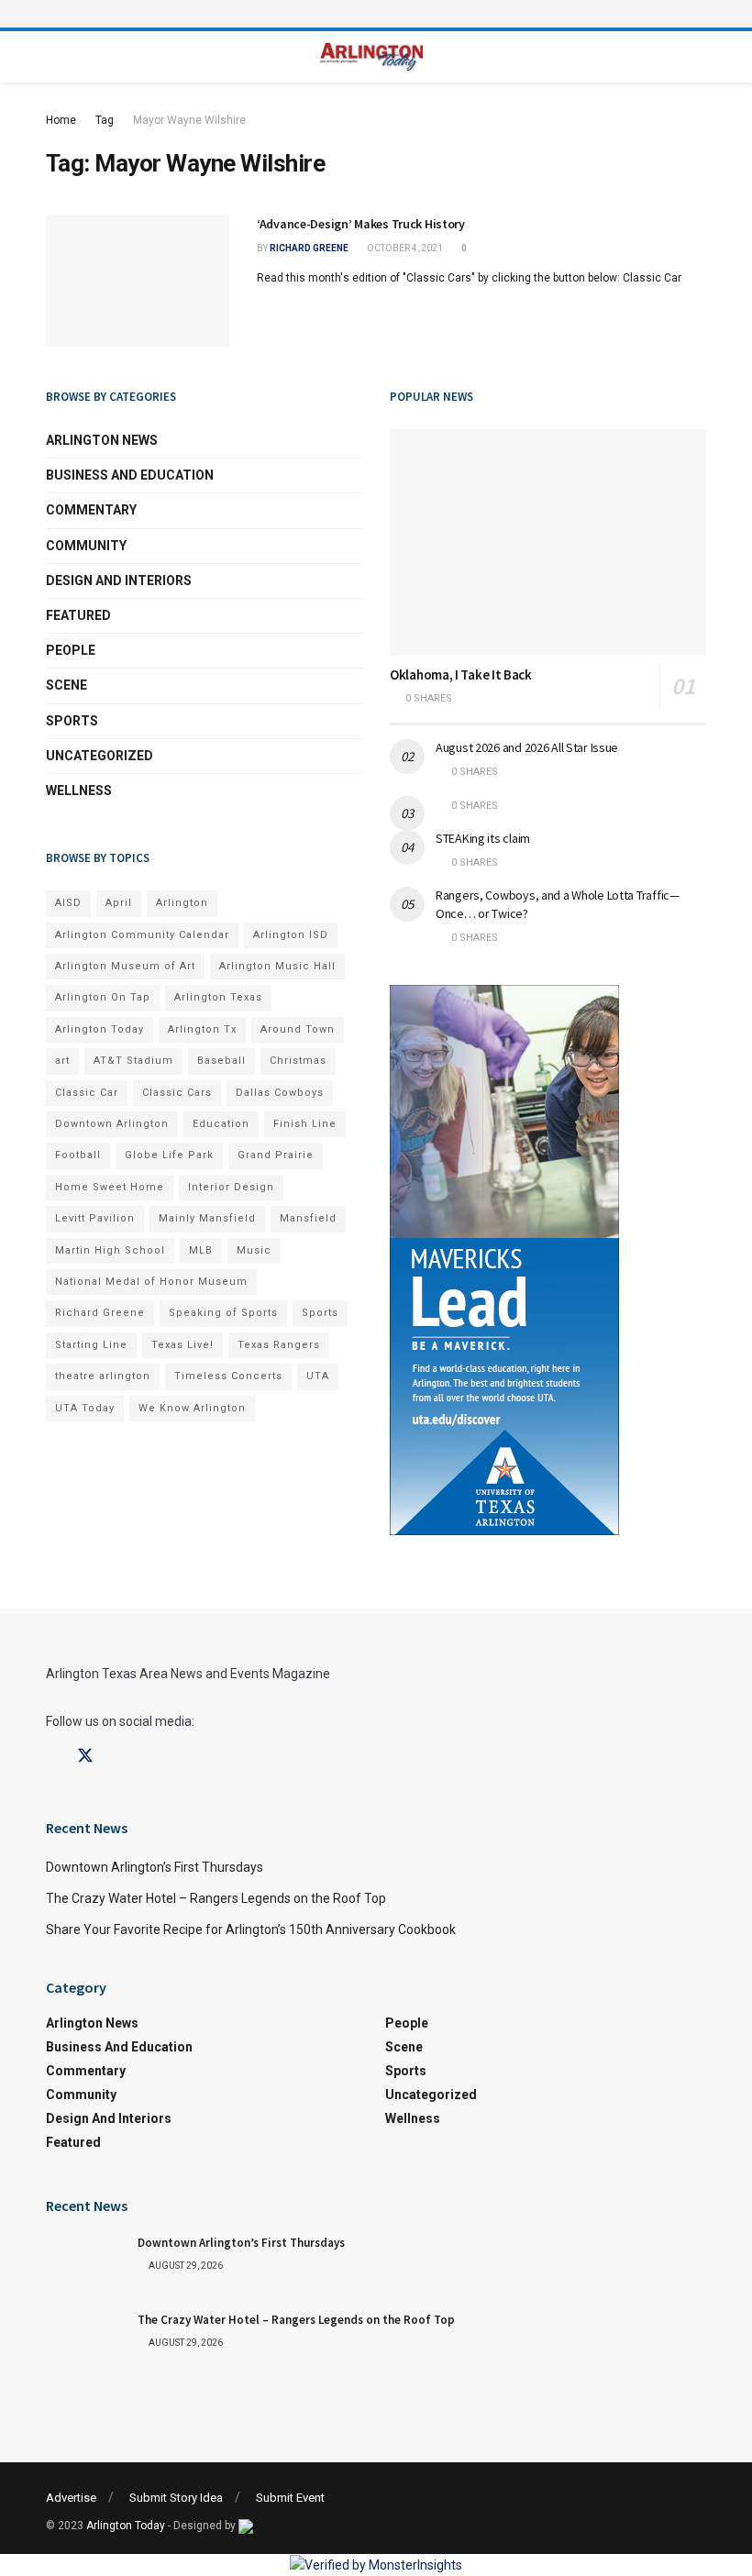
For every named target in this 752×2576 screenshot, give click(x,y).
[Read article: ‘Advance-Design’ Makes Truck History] (138, 281)
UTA (318, 1376)
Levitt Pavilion (95, 1218)
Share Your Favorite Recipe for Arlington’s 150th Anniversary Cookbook (251, 1929)
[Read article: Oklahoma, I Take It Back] (548, 542)
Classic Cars (177, 1093)
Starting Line (91, 1345)
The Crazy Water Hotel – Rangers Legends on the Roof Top (216, 1898)
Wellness (79, 790)
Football (78, 1155)
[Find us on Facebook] (52, 1757)
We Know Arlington (192, 1408)
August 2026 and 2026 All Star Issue (527, 747)
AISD (68, 903)
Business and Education (130, 475)
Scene (66, 685)
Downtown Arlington (112, 1124)
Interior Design (231, 1187)
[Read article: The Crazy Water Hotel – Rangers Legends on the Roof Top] (87, 2341)
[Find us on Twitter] (85, 1756)
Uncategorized (100, 756)
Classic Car (87, 1093)
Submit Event (290, 2498)
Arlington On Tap (103, 997)
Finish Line (305, 1124)
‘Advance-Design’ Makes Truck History (361, 224)
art (62, 1061)
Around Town (298, 1029)
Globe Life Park (169, 1155)
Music (254, 1250)
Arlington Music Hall (277, 966)
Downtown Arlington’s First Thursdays (155, 1867)
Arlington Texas (218, 997)
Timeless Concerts (228, 1376)
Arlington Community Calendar (142, 935)
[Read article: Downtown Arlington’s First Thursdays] (87, 2264)
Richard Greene (309, 248)
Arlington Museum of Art (125, 966)
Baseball (221, 1061)
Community (86, 546)
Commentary (91, 510)
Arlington (182, 903)
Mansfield (308, 1218)
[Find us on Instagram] (118, 1757)
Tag (105, 120)
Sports (72, 721)
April (119, 903)
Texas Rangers (279, 1345)
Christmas (298, 1061)
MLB (201, 1250)
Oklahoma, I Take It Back (461, 674)
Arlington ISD (291, 935)
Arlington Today (100, 1029)
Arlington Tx (202, 1029)
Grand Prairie (276, 1155)
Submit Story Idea (176, 2498)
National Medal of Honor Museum (151, 1282)
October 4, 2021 (404, 248)
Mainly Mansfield (207, 1218)
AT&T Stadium (133, 1061)
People (71, 650)
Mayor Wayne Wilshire (189, 120)
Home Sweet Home (110, 1187)
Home (61, 120)
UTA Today (85, 1408)
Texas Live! (182, 1345)
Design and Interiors (119, 580)
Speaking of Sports (223, 1313)
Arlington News (102, 440)
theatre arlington (103, 1376)
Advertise (71, 2498)
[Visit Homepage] (372, 57)
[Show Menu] (376, 14)
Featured (78, 615)
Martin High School (110, 1250)
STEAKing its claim (483, 838)
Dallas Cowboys (280, 1093)
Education (221, 1124)
